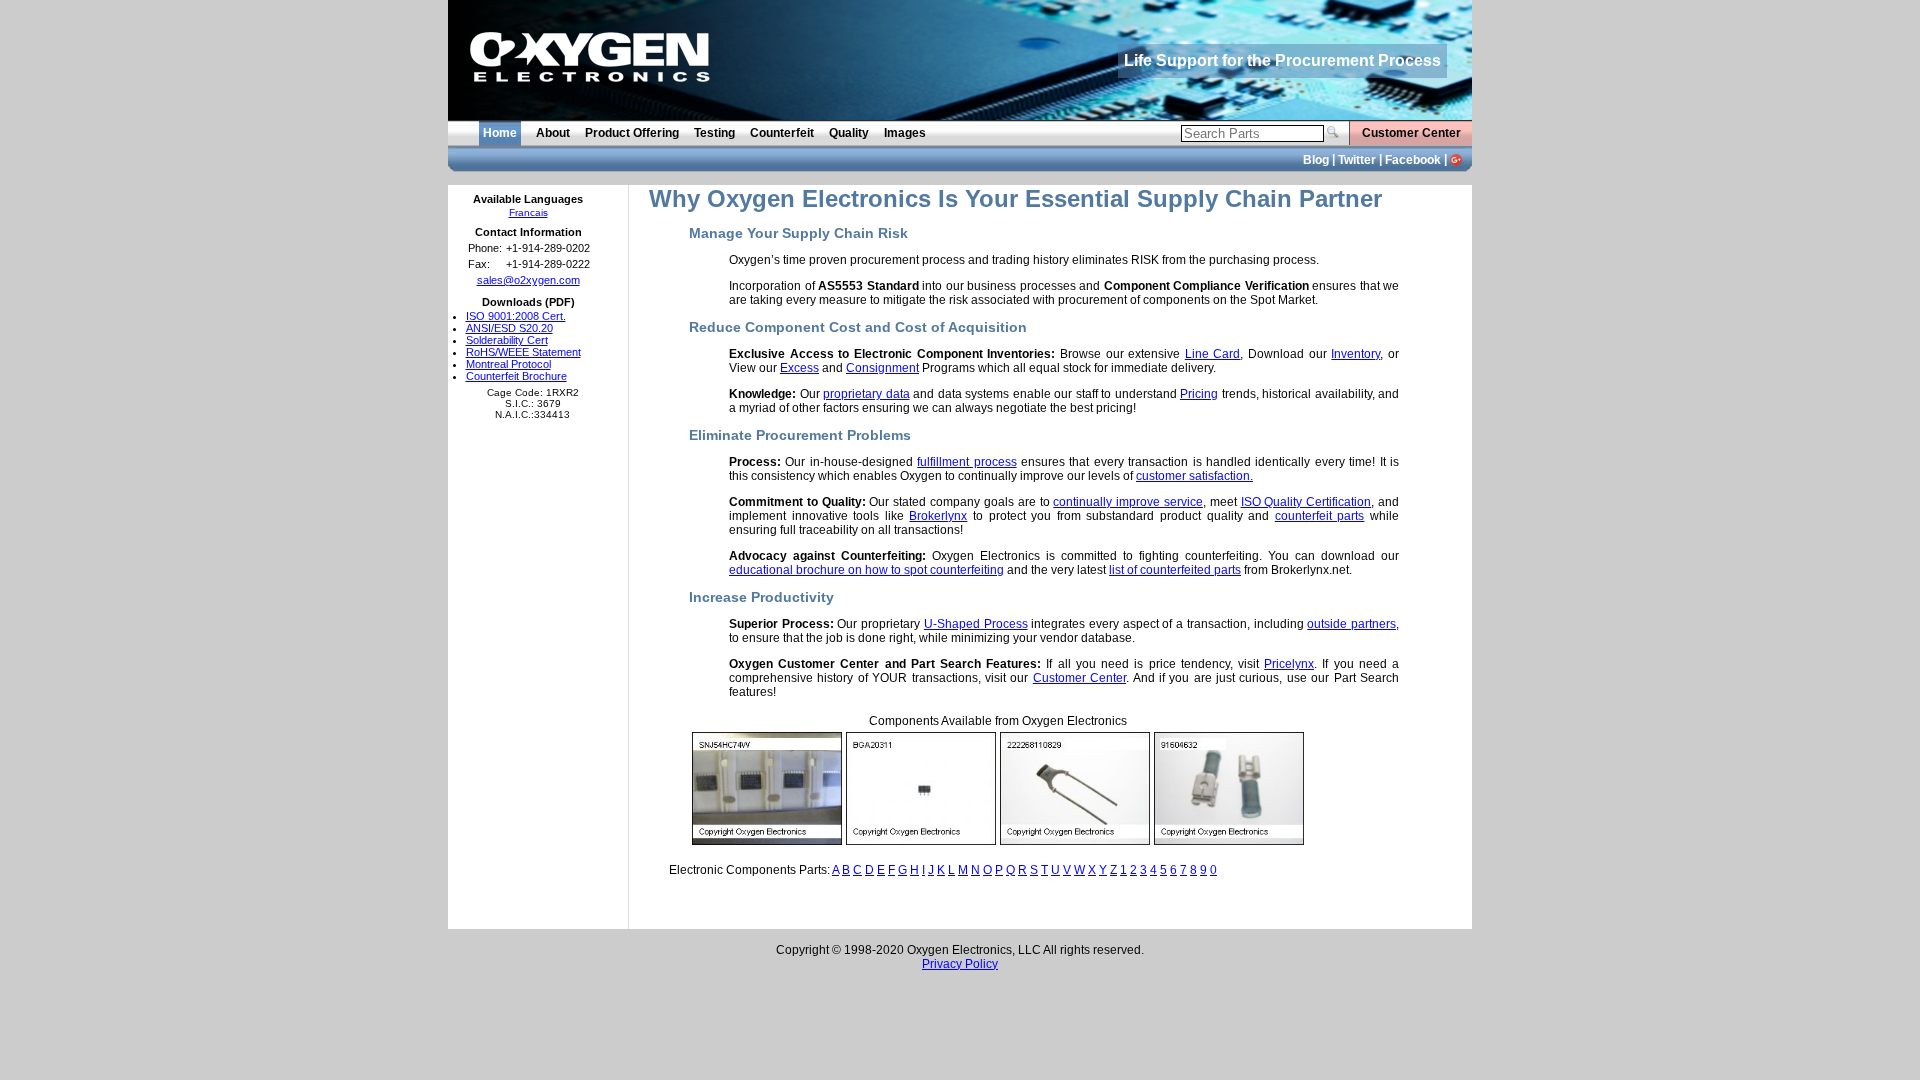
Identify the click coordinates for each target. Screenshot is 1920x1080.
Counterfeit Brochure (516, 376)
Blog (1316, 160)
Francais (528, 212)
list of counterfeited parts (1175, 570)
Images (905, 133)
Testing (714, 133)
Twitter (1357, 160)
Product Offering (632, 133)
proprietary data (866, 394)
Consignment (882, 368)
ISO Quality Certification (1306, 502)
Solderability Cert (507, 340)
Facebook (1413, 160)
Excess (799, 368)
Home (500, 133)
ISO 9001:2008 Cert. (516, 316)
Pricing (1199, 394)
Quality (849, 133)
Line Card (1213, 354)
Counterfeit (782, 133)
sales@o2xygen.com (528, 280)
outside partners (1351, 624)
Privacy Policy (960, 964)
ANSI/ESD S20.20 (509, 328)
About (553, 133)
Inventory (1355, 354)
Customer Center (1411, 133)
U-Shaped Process (976, 624)
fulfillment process (966, 462)
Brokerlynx (938, 516)
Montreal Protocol (508, 364)
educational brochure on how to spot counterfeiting (866, 570)
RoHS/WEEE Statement (523, 352)
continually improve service (1128, 502)
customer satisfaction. (1194, 476)
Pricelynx (1289, 664)
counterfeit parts (1320, 516)
